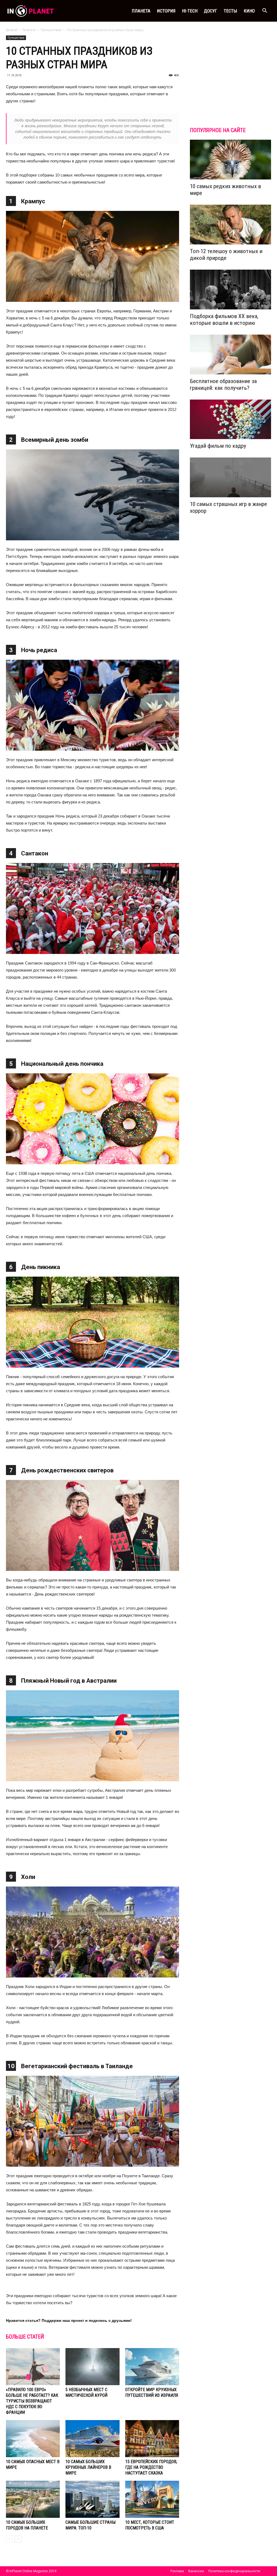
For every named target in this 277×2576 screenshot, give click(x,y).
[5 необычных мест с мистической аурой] (92, 2367)
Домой (12, 30)
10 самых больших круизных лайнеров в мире (88, 2467)
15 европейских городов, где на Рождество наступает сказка (151, 2467)
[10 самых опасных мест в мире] (33, 2439)
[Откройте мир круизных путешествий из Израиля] (152, 2367)
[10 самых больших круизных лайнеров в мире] (92, 2439)
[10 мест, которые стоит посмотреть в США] (152, 2499)
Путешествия (51, 30)
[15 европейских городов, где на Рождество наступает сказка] (152, 2439)
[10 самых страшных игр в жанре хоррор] (230, 477)
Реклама (177, 2571)
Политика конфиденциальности (234, 2571)
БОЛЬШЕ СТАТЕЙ (25, 2337)
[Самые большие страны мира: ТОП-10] (92, 2499)
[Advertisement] (230, 82)
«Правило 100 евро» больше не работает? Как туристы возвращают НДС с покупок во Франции (32, 2401)
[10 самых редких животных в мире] (230, 160)
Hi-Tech (190, 11)
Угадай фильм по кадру (218, 446)
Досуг (211, 11)
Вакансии (196, 2571)
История (166, 11)
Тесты (230, 11)
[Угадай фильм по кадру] (230, 419)
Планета (141, 11)
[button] (265, 11)
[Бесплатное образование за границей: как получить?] (230, 354)
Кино (249, 11)
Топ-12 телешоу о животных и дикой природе (226, 255)
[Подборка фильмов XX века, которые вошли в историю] (230, 290)
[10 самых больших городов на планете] (33, 2499)
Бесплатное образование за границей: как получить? (223, 385)
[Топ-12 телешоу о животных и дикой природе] (230, 225)
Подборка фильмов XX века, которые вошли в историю (224, 320)
